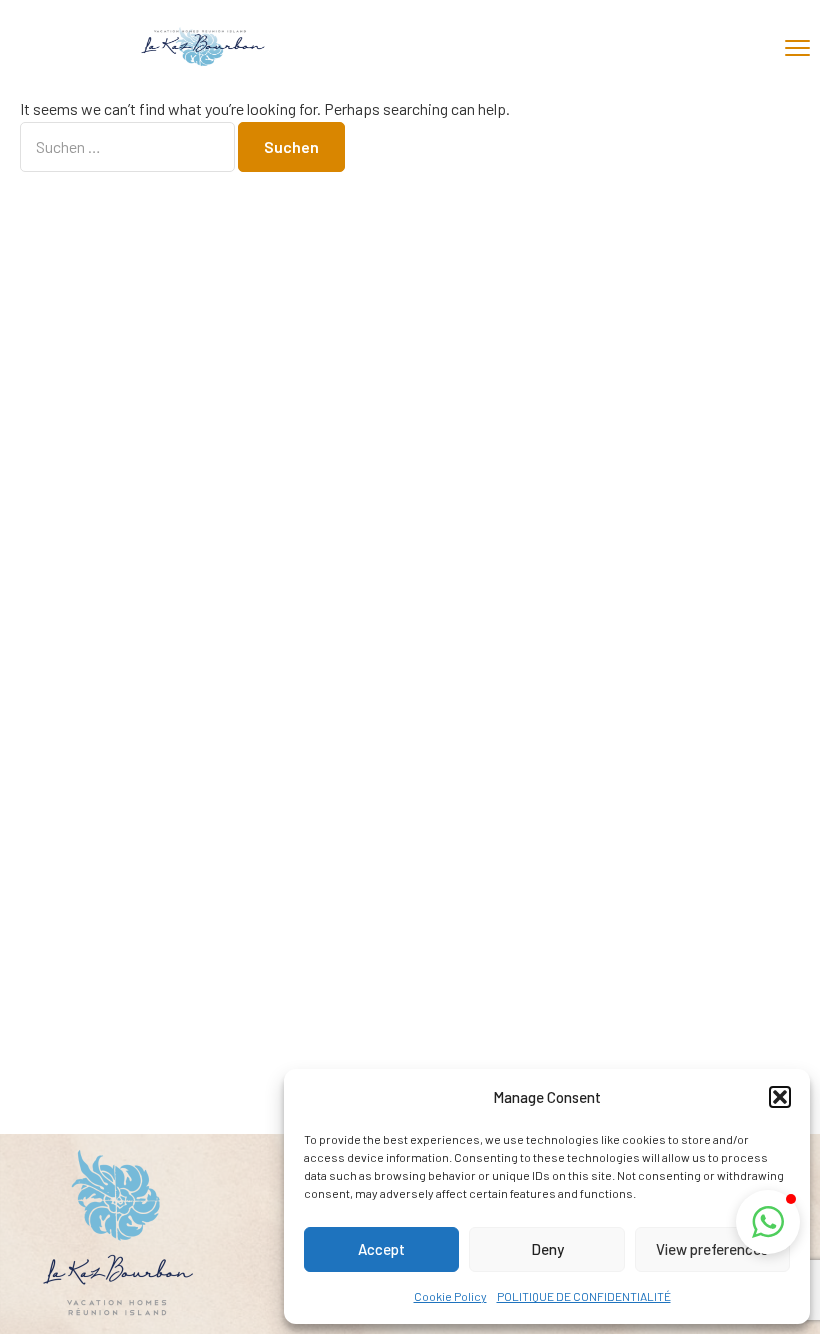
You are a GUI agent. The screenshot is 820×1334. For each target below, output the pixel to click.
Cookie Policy (450, 1296)
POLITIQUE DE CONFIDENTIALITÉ (584, 1296)
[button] (780, 1097)
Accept (381, 1249)
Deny (547, 1249)
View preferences (712, 1249)
